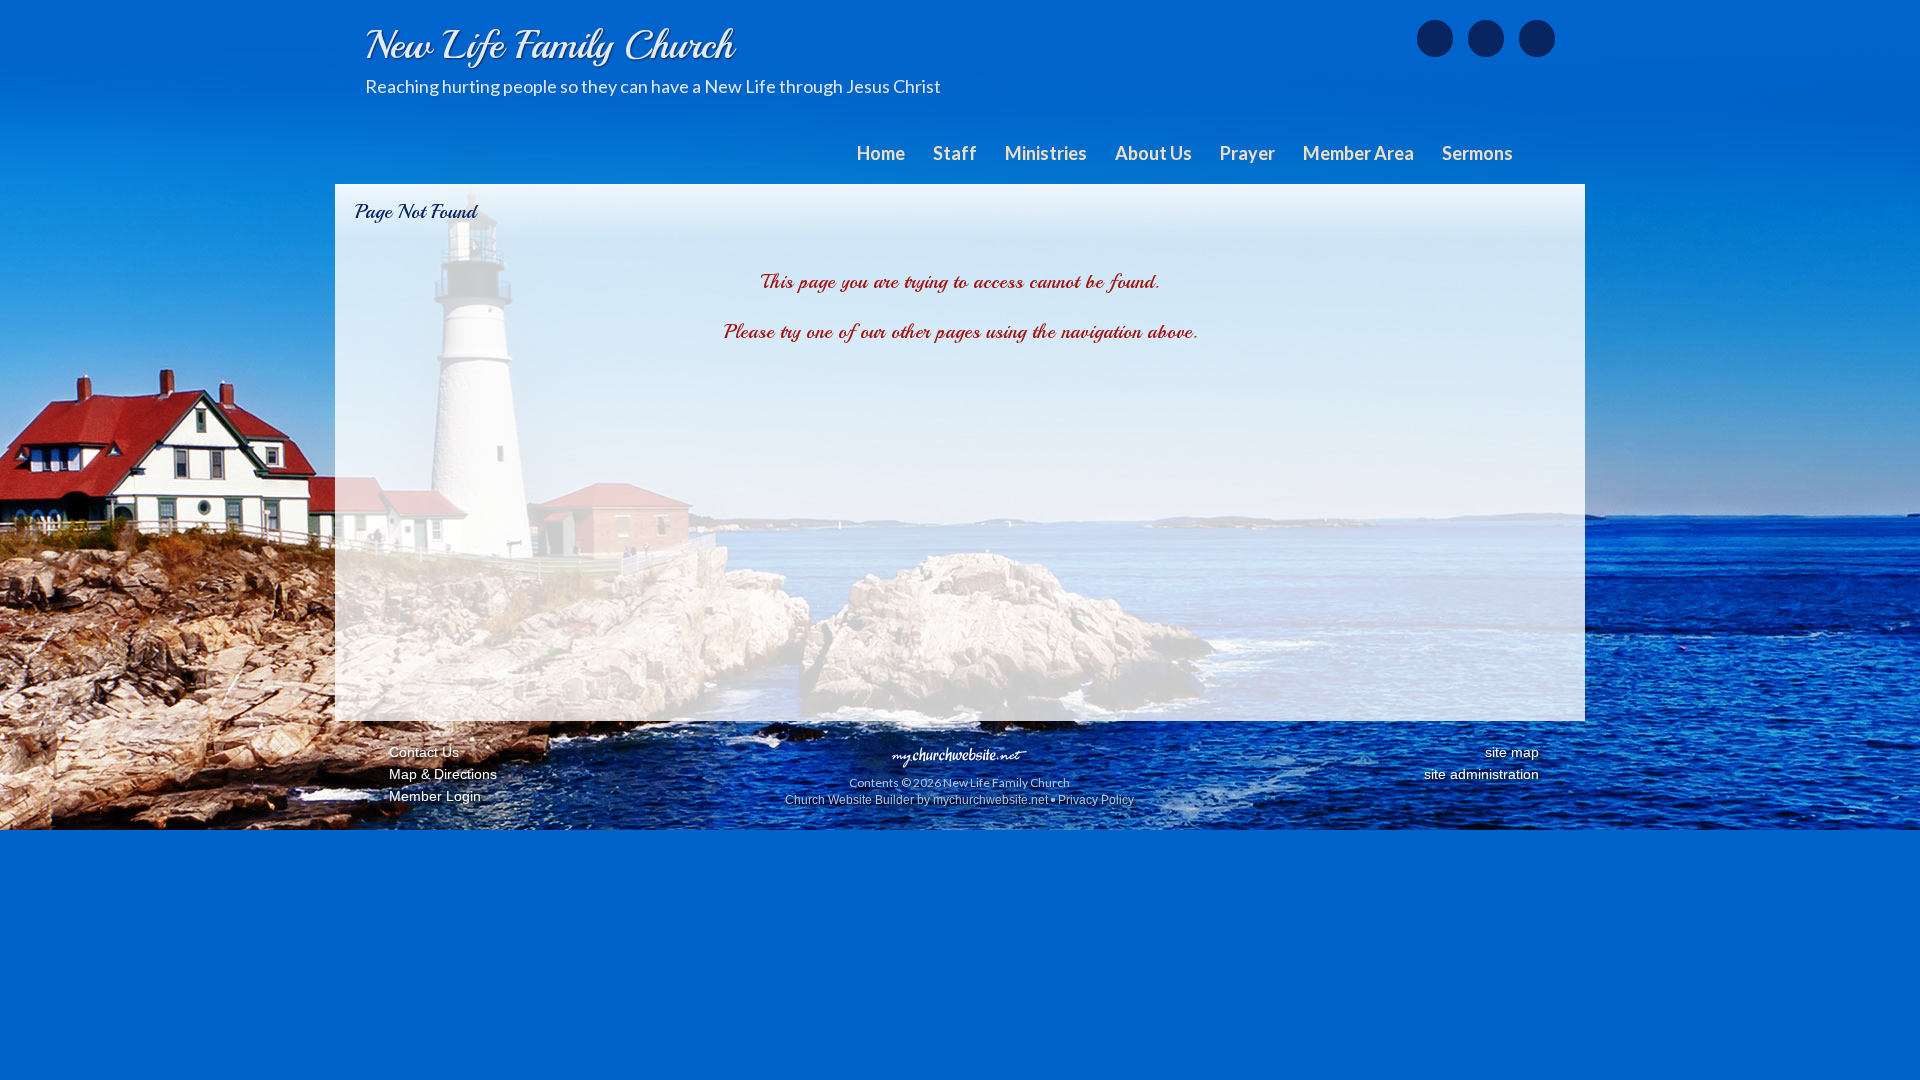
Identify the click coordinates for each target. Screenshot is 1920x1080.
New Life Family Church (549, 45)
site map (1512, 752)
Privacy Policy (1096, 800)
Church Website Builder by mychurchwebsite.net (916, 800)
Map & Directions (439, 774)
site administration (1481, 774)
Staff (955, 153)
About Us (1153, 153)
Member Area (1358, 153)
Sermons (1477, 153)
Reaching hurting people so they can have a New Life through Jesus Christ (653, 86)
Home (881, 153)
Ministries (1046, 153)
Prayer (1247, 153)
